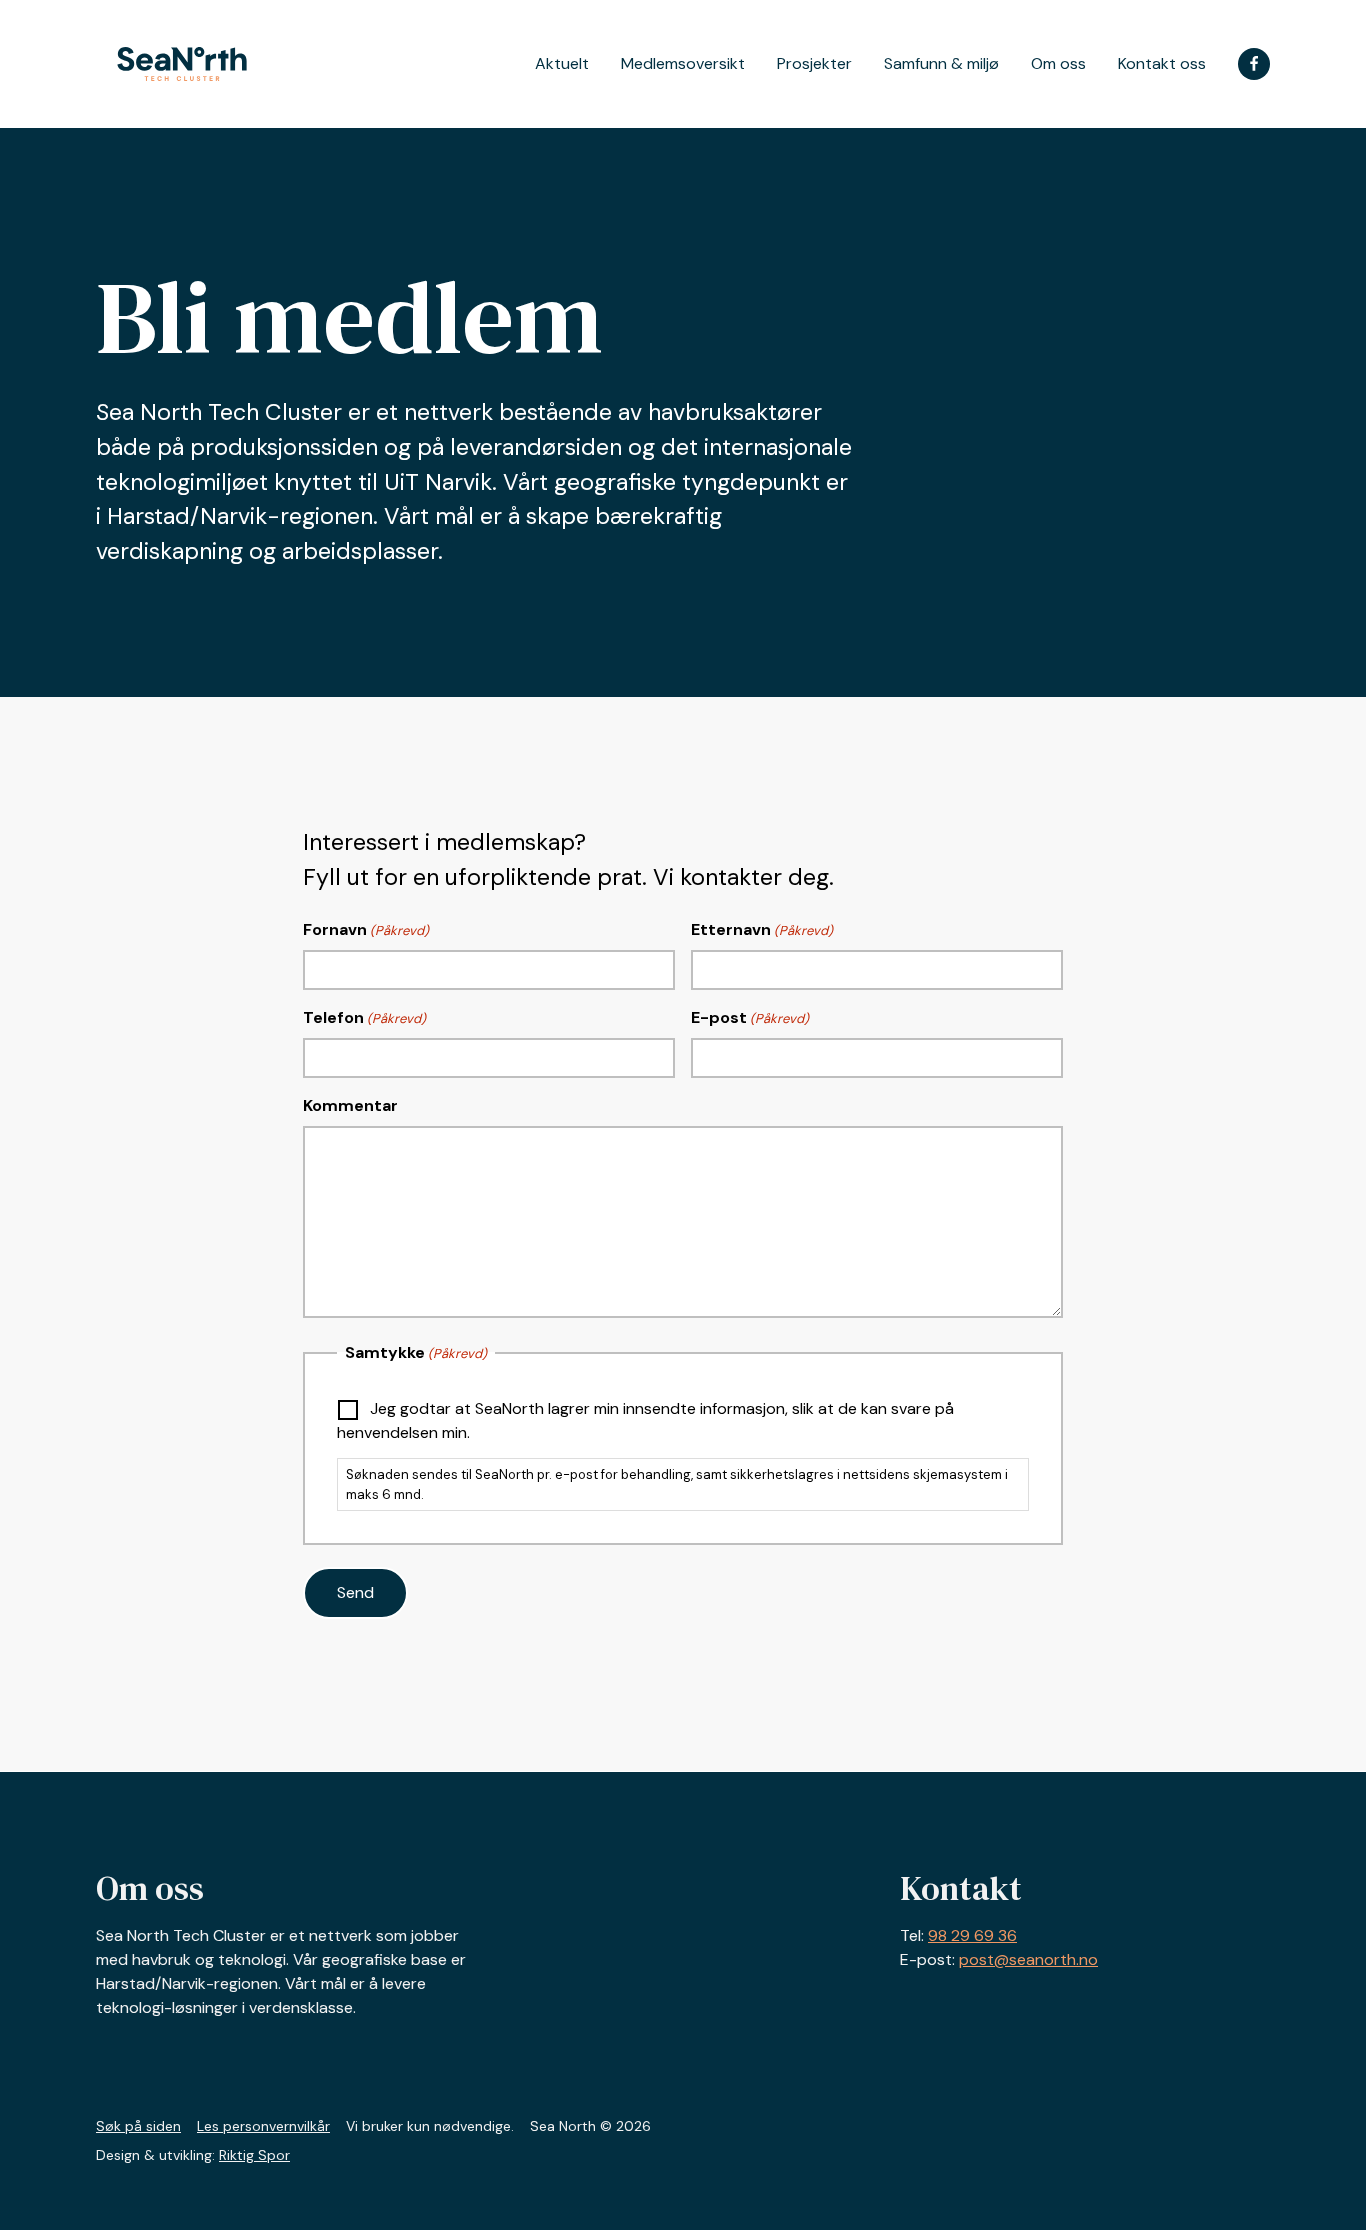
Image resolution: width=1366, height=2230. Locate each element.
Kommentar (350, 1105)
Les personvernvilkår (263, 2126)
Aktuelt (562, 64)
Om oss (1058, 64)
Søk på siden (138, 2126)
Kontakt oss (1162, 64)
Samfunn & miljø (941, 64)
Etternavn (762, 929)
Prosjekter (814, 64)
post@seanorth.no (1028, 1959)
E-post (750, 1017)
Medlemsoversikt (683, 64)
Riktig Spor (254, 2155)
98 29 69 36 (972, 1935)
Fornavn (366, 929)
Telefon (364, 1017)
